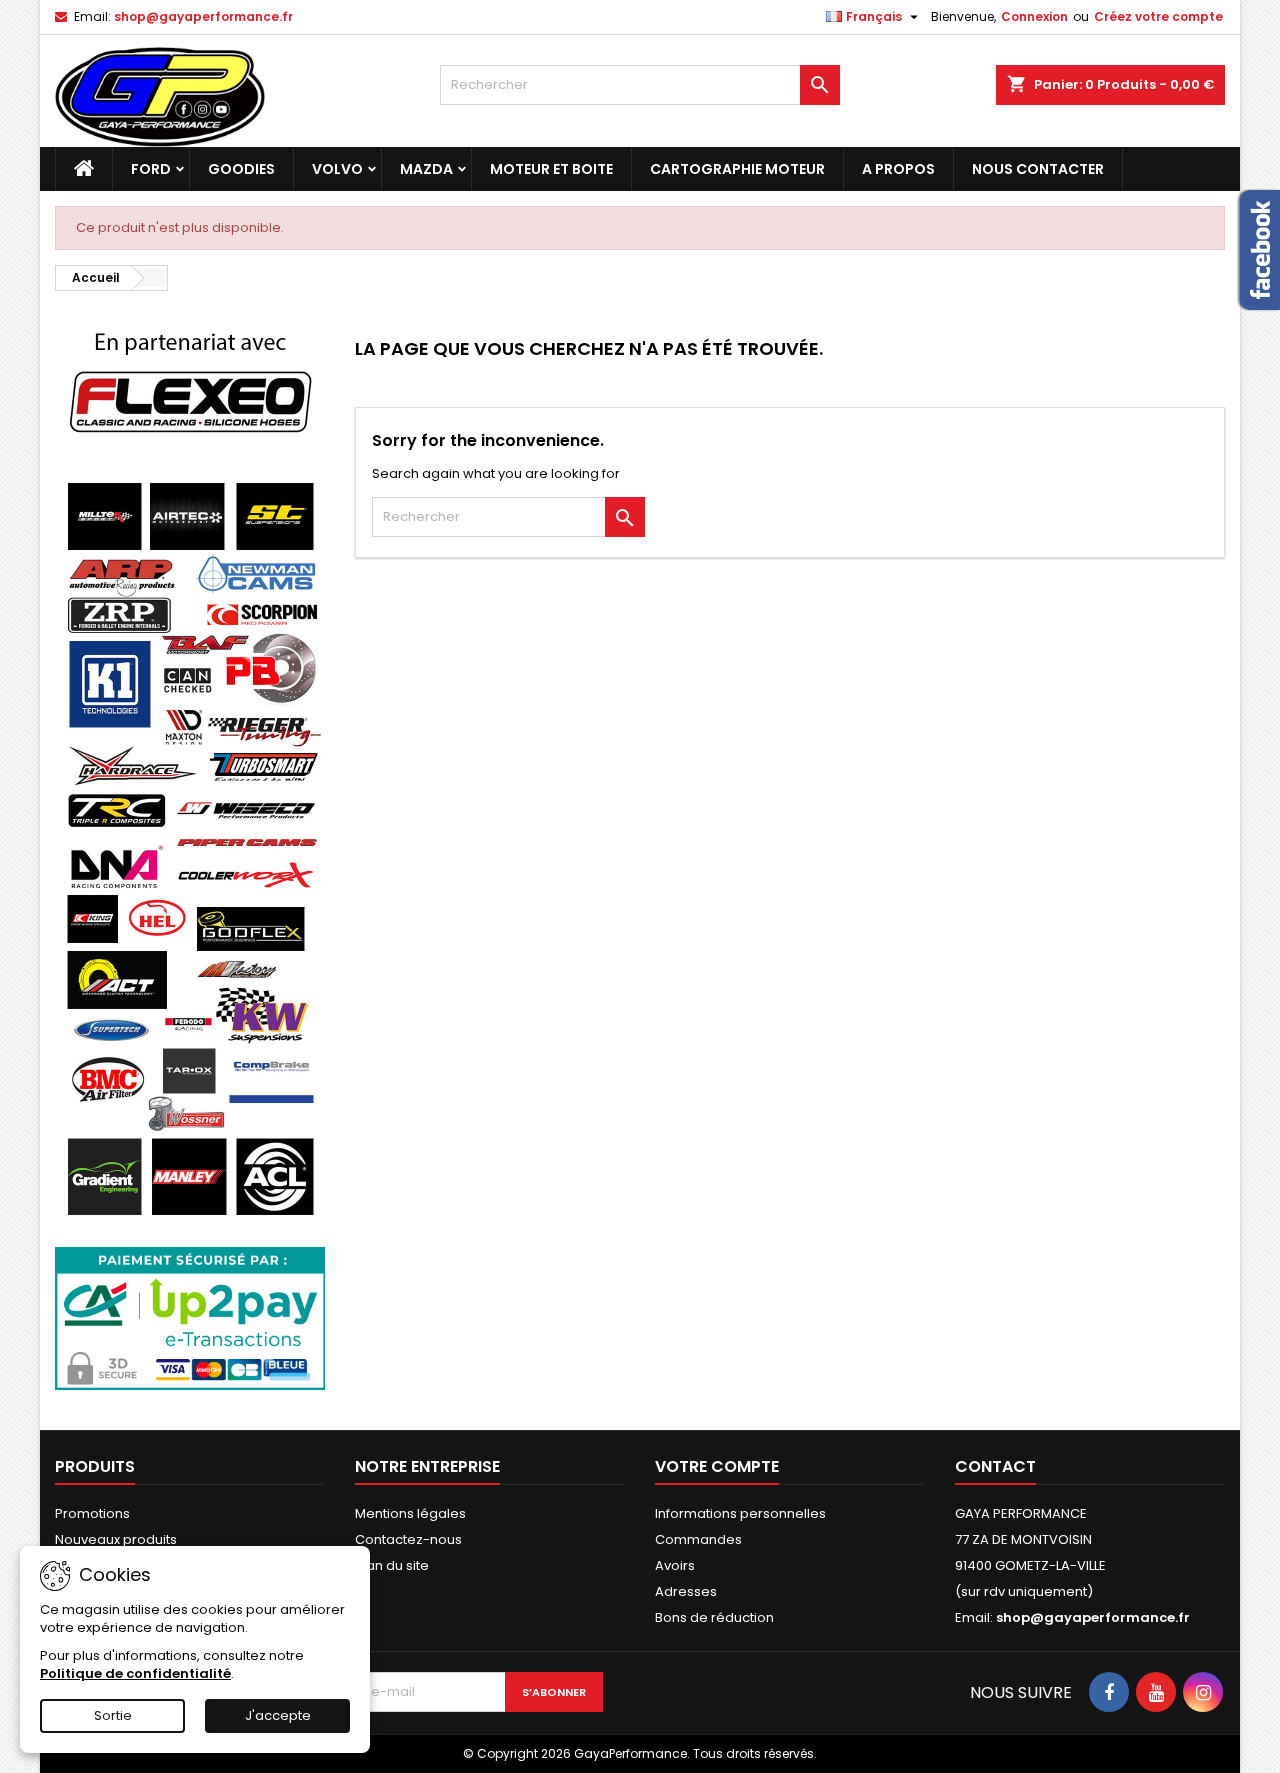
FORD (151, 169)
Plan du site (392, 1565)
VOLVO (337, 169)
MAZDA (426, 169)
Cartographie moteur (737, 169)
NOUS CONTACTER (1038, 169)
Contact (995, 1466)
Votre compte (717, 1466)
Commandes (698, 1539)
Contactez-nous (408, 1539)
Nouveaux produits (116, 1539)
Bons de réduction (714, 1617)
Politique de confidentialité (135, 1673)
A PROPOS (898, 169)
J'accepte (278, 1715)
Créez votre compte (1158, 16)
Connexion (1034, 16)
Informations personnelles (740, 1513)
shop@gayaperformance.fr (203, 16)
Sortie (113, 1715)
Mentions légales (410, 1513)
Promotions (92, 1513)
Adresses (686, 1591)
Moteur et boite (551, 169)
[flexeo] (190, 381)
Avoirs (675, 1565)
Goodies (241, 169)
